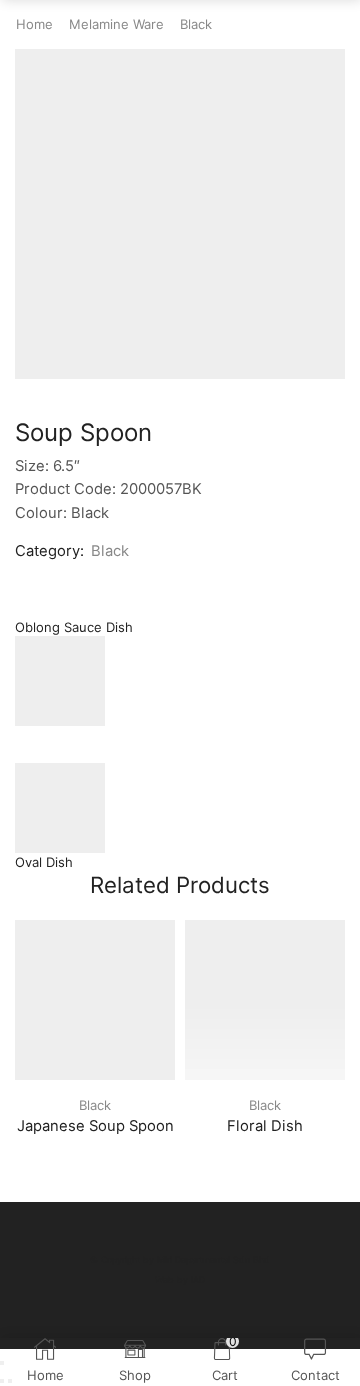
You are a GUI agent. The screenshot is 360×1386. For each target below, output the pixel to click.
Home (34, 24)
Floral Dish (265, 1126)
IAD (198, 1279)
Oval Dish (44, 862)
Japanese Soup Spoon (95, 1126)
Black (196, 24)
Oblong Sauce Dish (74, 627)
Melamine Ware (116, 24)
